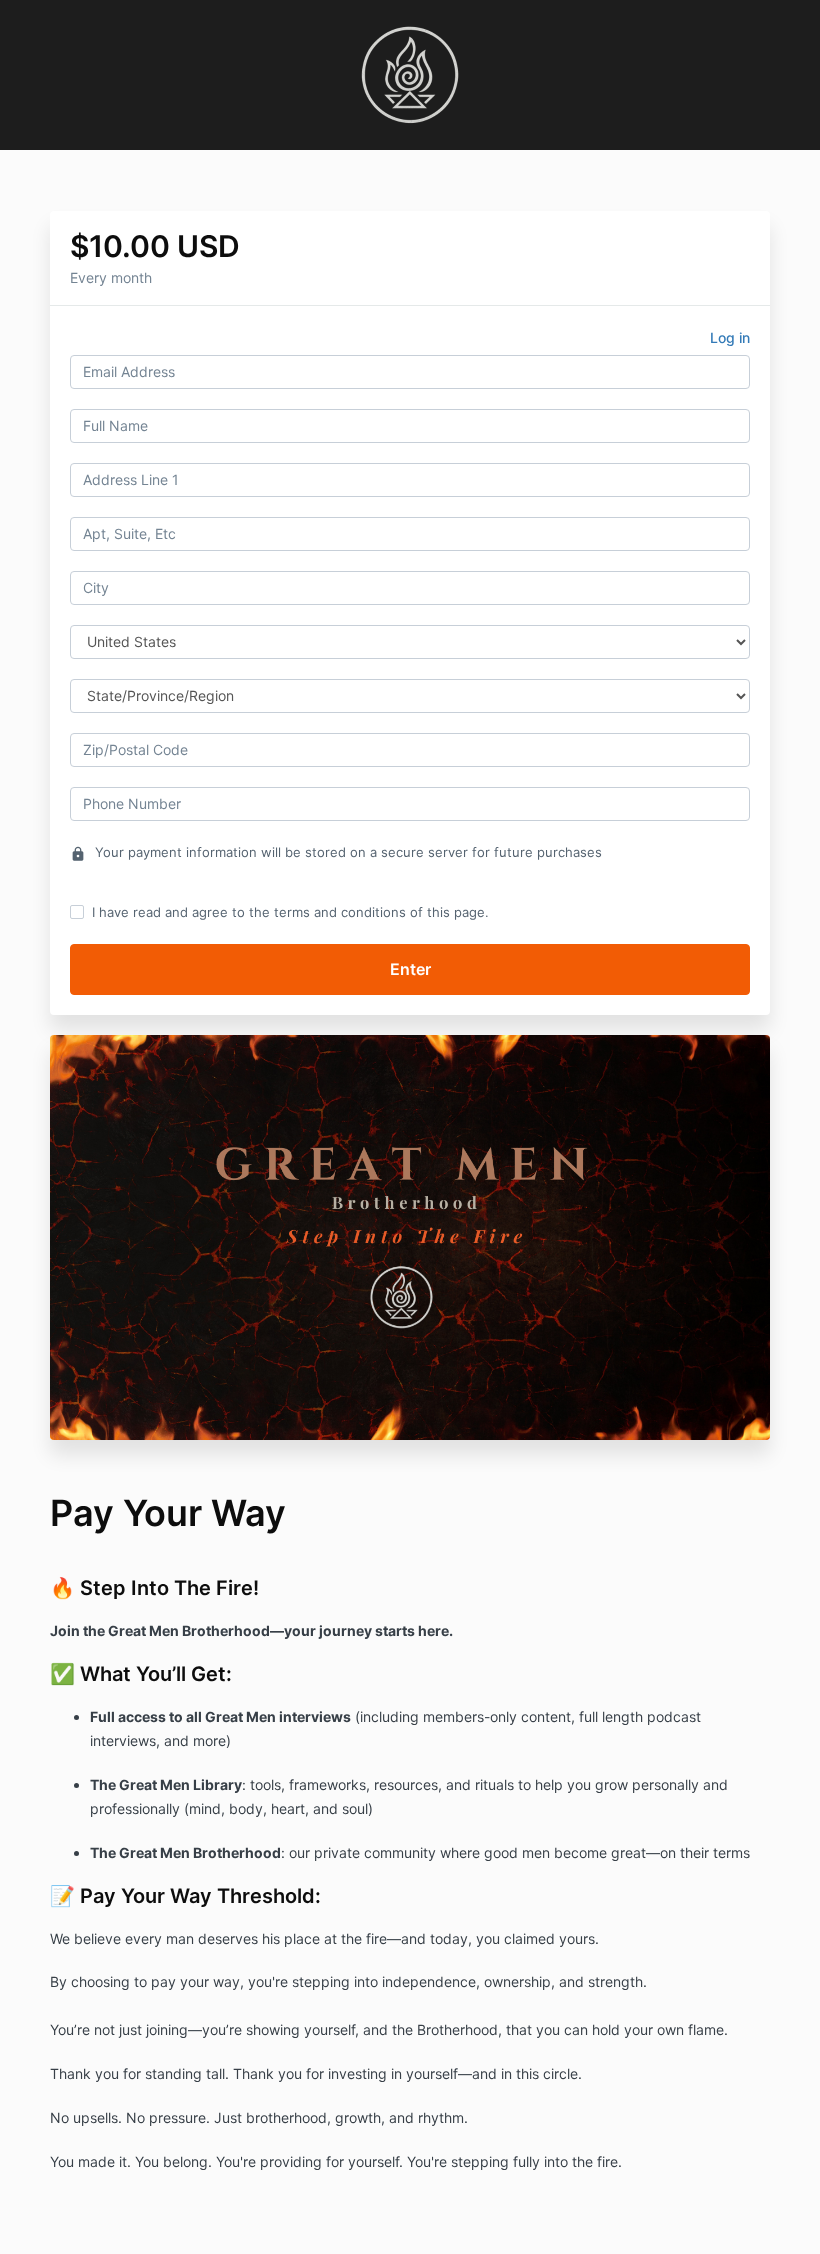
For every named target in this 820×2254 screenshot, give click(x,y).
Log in (730, 337)
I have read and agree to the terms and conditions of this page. (290, 912)
